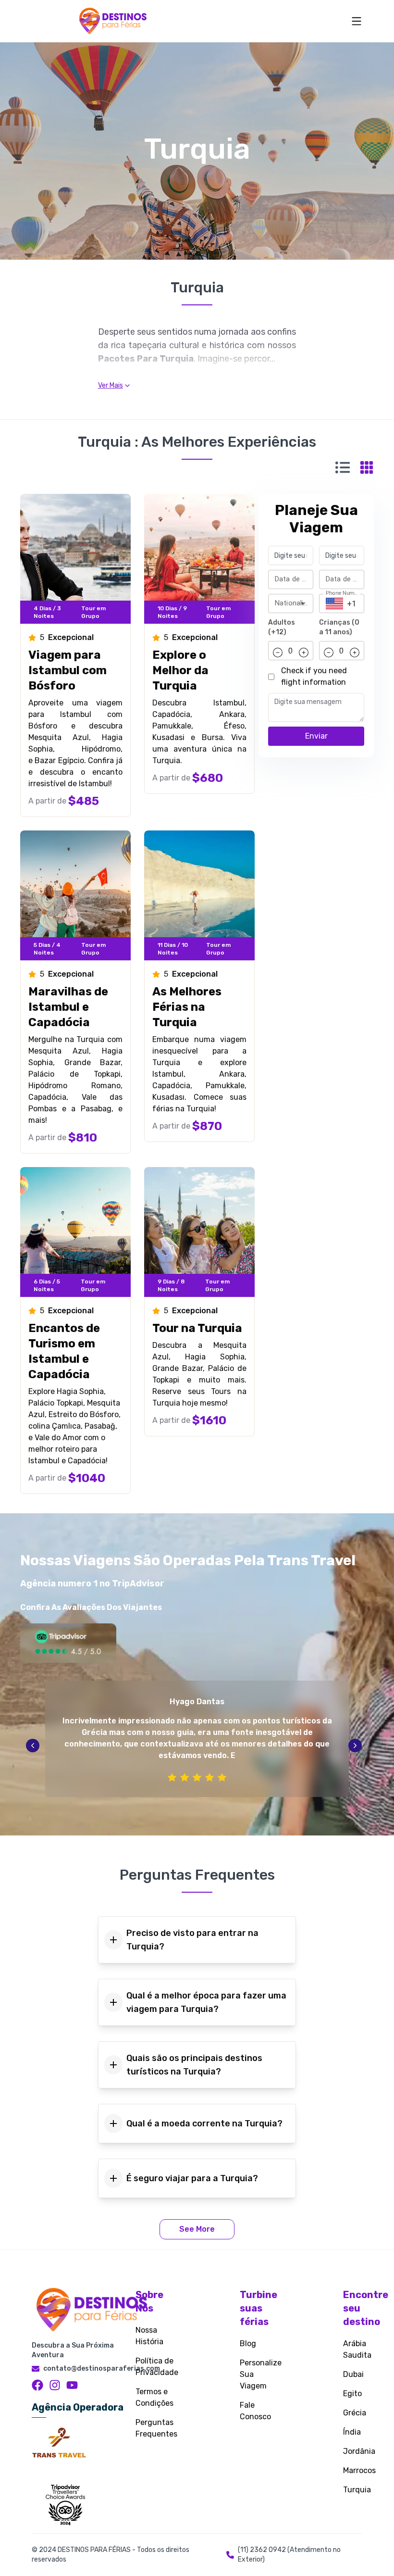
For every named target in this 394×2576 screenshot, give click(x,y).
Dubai (353, 2374)
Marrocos (359, 2470)
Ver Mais (111, 385)
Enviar (316, 736)
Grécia (355, 2413)
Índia (352, 2432)
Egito (352, 2394)
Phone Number (343, 593)
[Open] (303, 603)
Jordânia (359, 2451)
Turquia (357, 2490)
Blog (248, 2344)
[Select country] (334, 603)
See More (197, 2229)
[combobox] (283, 603)
